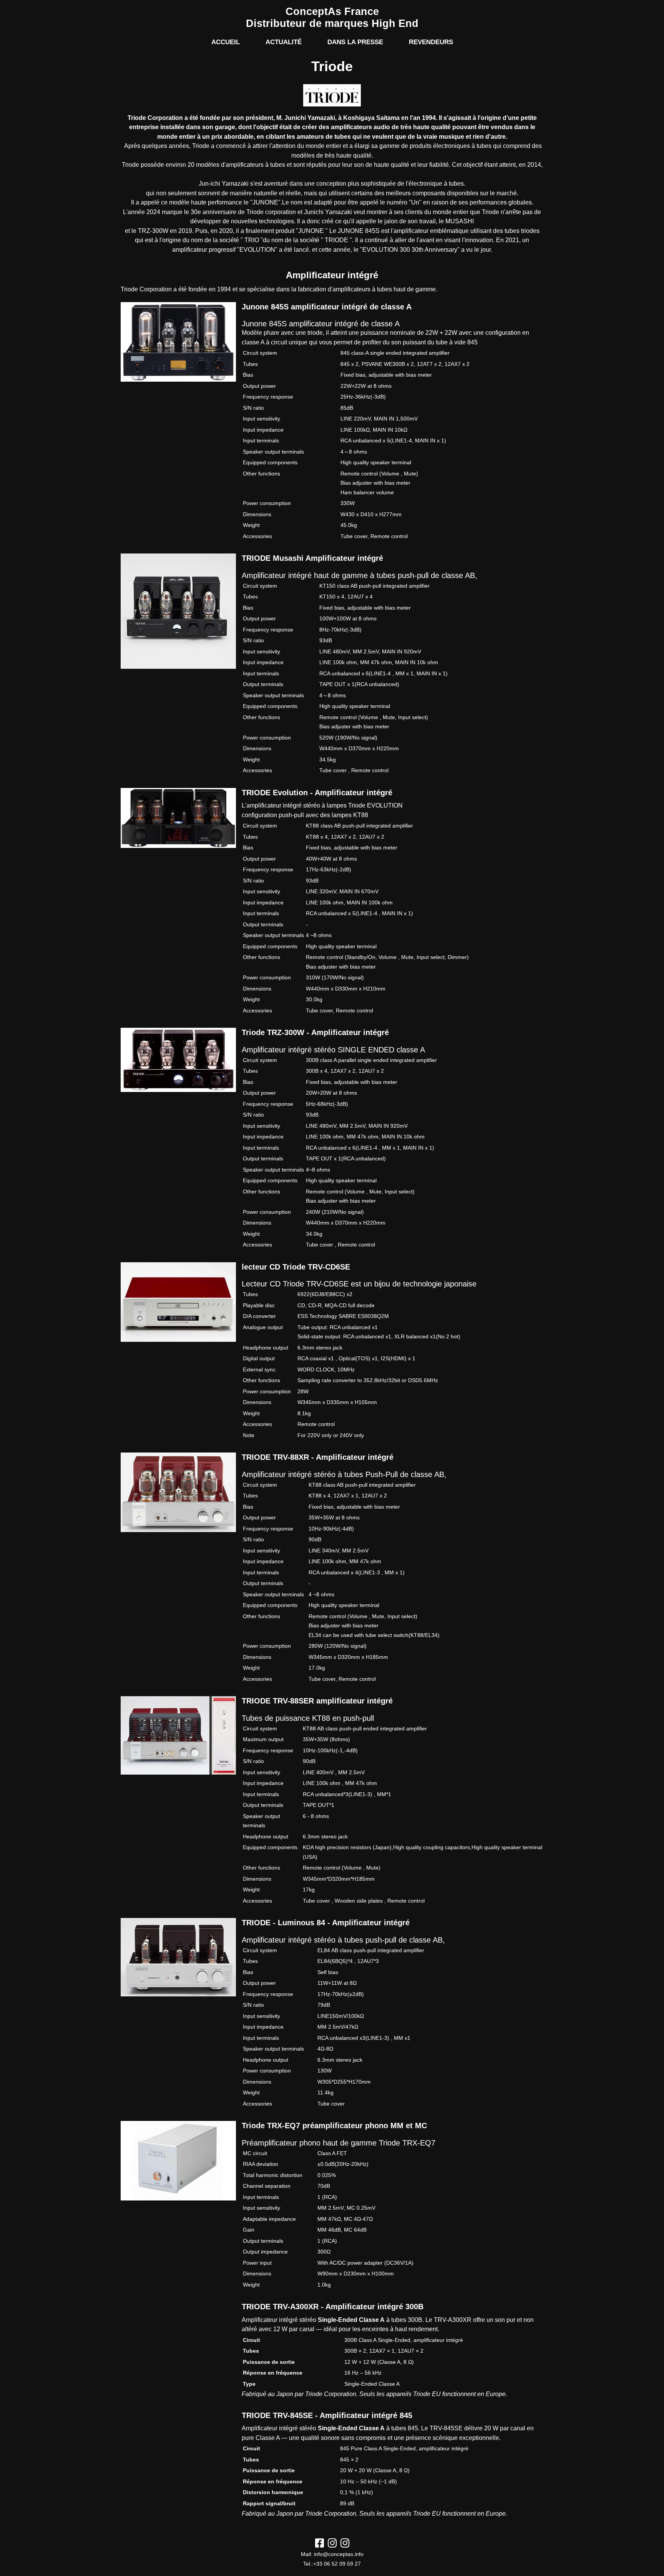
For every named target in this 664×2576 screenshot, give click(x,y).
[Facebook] (320, 2545)
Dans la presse (355, 42)
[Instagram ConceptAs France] (345, 2545)
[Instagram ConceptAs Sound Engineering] (332, 2545)
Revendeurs (431, 42)
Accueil (226, 42)
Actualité (284, 42)
